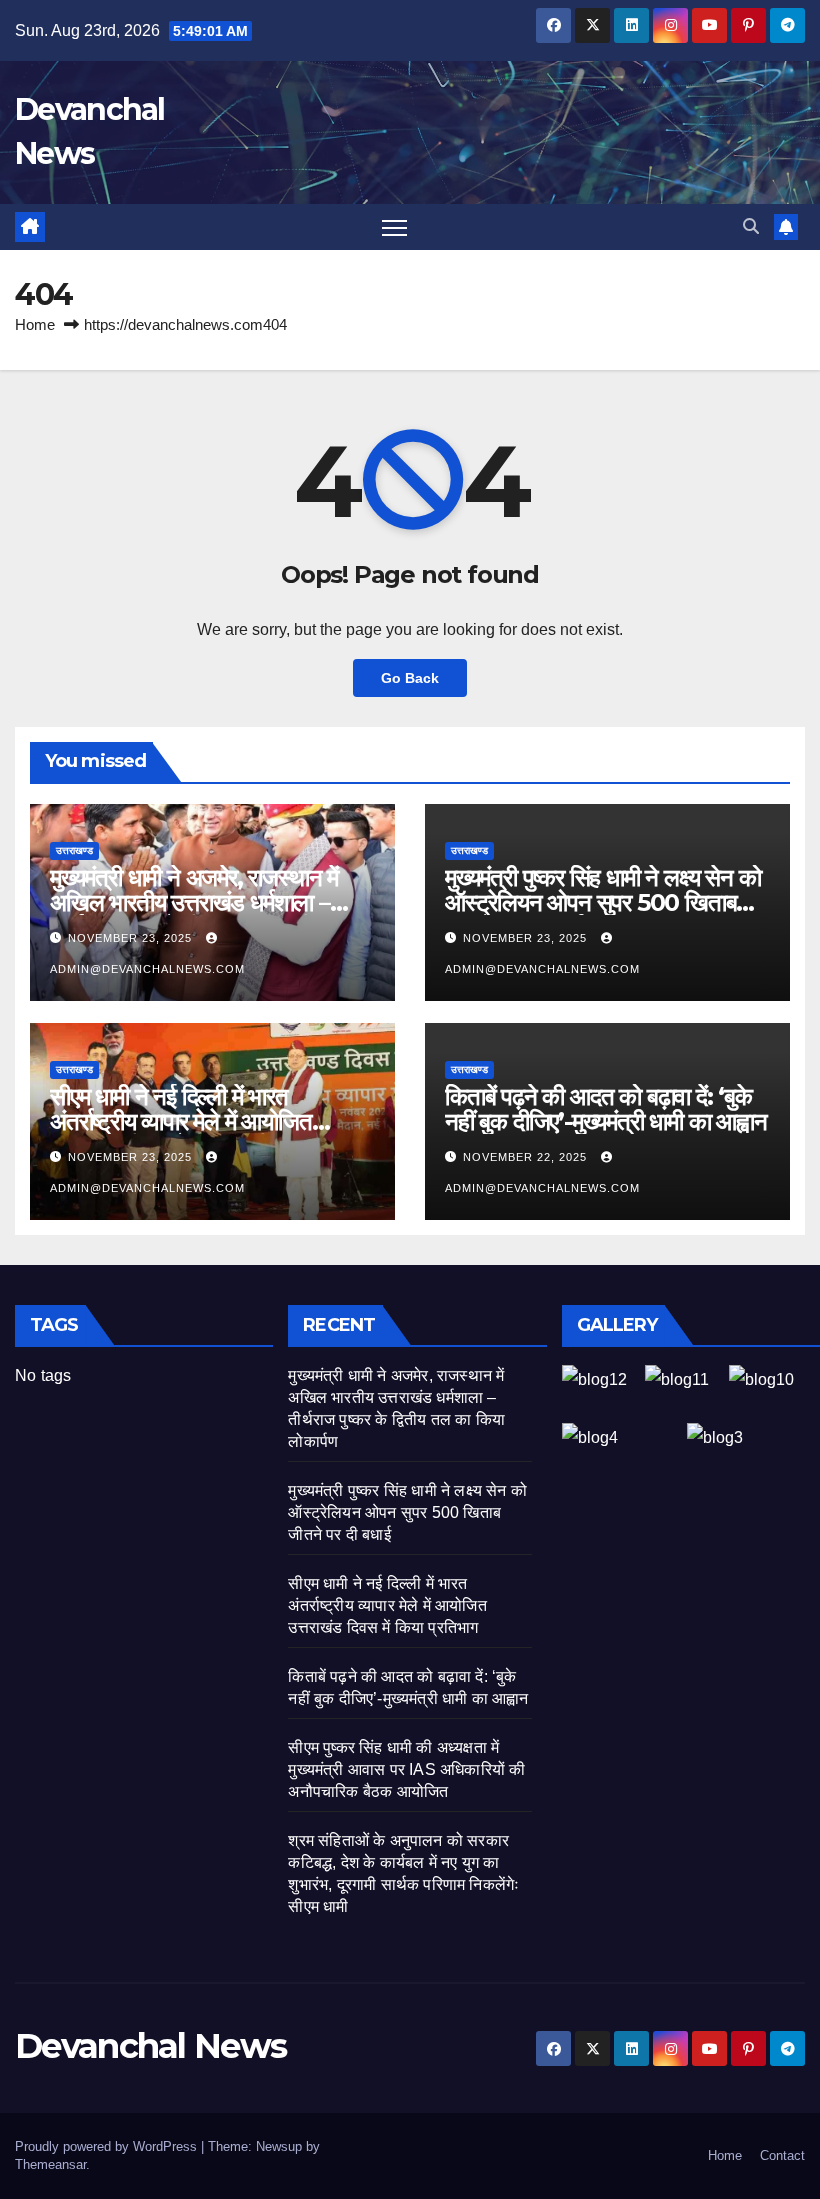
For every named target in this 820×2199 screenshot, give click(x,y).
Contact (782, 2155)
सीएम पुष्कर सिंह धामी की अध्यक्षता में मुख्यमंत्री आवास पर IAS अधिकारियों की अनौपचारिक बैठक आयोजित (406, 1769)
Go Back (410, 678)
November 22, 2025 (527, 1157)
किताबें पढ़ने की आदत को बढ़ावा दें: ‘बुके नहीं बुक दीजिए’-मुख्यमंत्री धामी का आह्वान (606, 1109)
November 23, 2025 (132, 938)
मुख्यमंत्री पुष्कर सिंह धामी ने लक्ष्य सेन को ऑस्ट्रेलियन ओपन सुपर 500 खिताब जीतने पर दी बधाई (602, 902)
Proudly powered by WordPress (108, 2146)
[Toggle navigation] (394, 227)
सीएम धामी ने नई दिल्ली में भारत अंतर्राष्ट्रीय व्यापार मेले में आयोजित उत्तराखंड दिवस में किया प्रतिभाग (181, 1121)
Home (35, 324)
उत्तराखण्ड (74, 850)
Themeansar (50, 2164)
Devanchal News (150, 2046)
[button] (751, 226)
